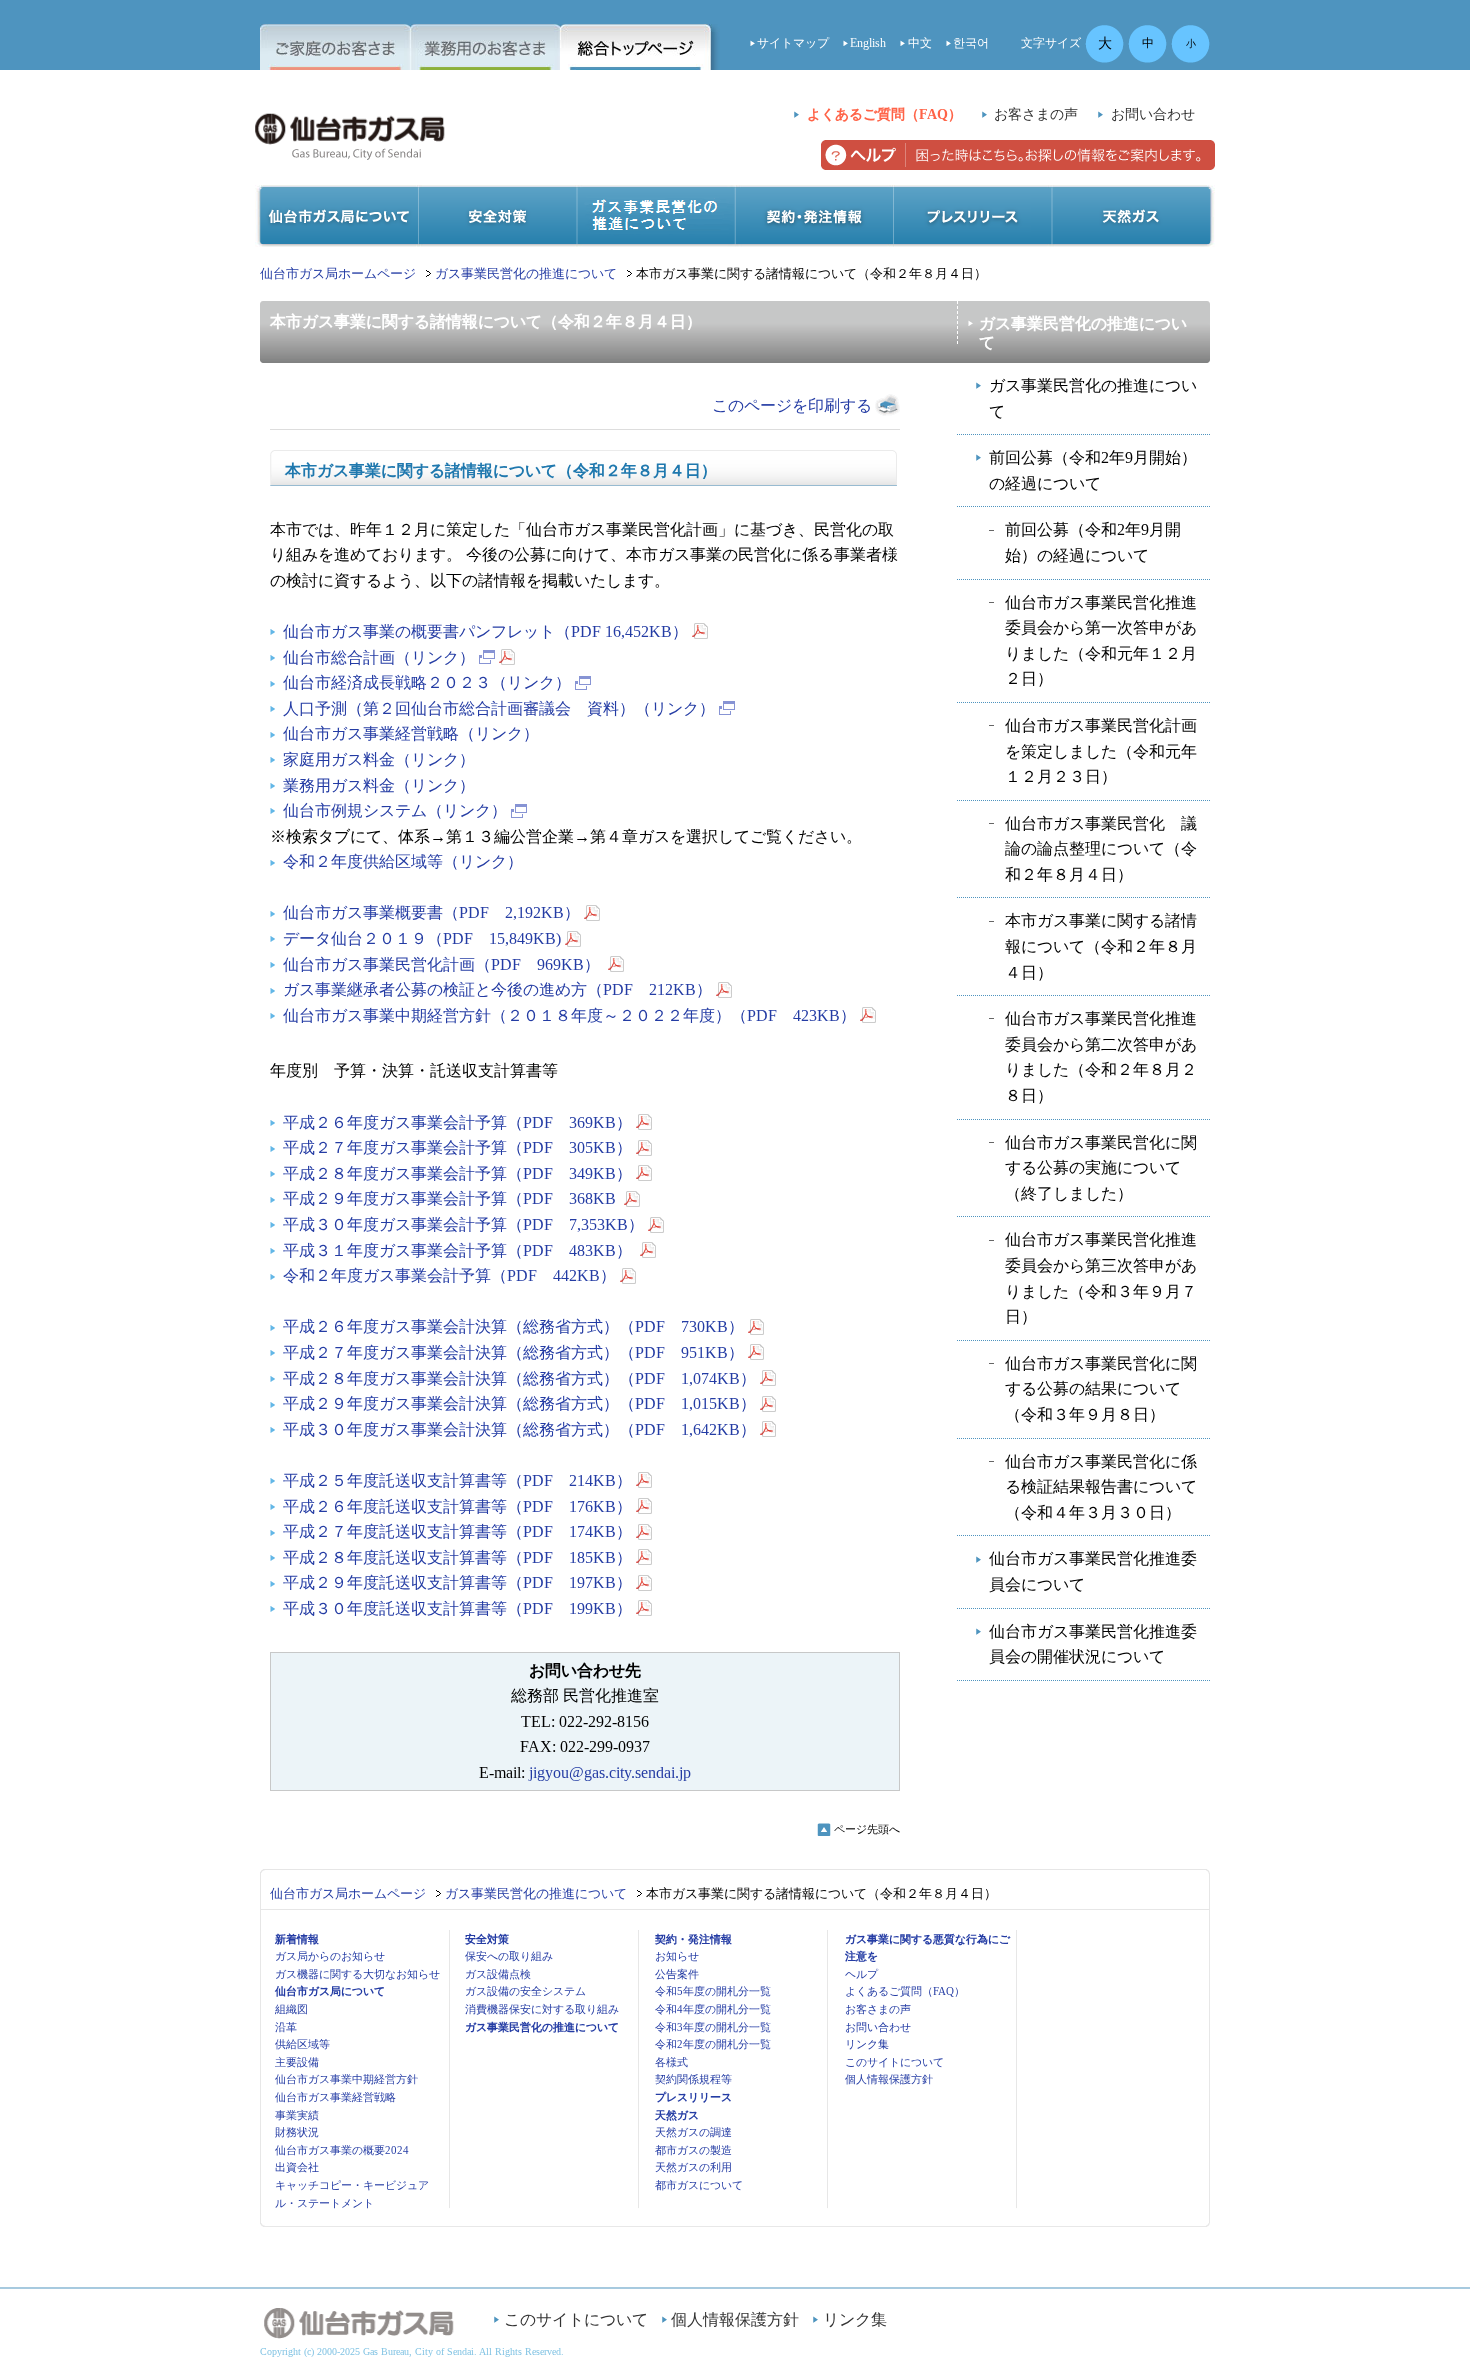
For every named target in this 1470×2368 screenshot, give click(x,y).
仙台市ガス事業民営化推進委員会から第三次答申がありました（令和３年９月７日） (1101, 1278)
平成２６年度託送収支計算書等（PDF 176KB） (457, 1506)
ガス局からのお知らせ (330, 1956)
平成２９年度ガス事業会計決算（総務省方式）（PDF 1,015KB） (519, 1403)
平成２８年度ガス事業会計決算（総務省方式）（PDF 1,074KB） (519, 1378)
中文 (920, 43)
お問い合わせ (1153, 114)
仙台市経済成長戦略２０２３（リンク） (427, 682)
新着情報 (297, 1939)
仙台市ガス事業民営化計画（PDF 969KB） (443, 964)
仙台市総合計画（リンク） (379, 657)
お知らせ (677, 1956)
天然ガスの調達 (693, 2132)
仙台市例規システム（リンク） (395, 810)
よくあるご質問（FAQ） (884, 114)
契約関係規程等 (693, 2079)
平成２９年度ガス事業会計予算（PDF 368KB (451, 1198)
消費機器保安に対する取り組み (542, 2009)
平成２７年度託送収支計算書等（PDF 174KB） (457, 1531)
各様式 (671, 2062)
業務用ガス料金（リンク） (379, 785)
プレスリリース (693, 2097)
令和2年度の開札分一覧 (713, 2044)
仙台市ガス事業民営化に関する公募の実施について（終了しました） (1101, 1168)
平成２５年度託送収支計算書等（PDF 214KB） (457, 1480)
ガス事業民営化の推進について (526, 273)
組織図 (291, 2009)
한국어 (971, 43)
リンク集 (867, 2044)
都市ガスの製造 (693, 2150)
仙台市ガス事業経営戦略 (335, 2097)
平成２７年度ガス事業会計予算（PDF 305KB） (457, 1147)
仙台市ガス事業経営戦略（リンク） (411, 733)
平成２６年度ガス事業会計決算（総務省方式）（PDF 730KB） (513, 1326)
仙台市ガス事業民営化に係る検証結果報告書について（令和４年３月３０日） (1101, 1487)
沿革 (286, 2027)
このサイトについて (894, 2062)
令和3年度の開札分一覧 (713, 2027)
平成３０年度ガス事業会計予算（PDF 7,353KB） (463, 1224)
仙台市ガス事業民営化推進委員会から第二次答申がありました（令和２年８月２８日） (1101, 1057)
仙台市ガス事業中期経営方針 (346, 2079)
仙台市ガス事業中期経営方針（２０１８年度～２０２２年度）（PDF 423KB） (569, 1015)
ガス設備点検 (498, 1974)
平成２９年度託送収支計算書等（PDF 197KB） (457, 1582)
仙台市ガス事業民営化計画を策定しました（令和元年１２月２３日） (1101, 751)
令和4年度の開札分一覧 (713, 2009)
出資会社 (297, 2167)
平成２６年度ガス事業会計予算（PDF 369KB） (457, 1122)
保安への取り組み (509, 1956)
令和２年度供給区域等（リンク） (403, 861)
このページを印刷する (792, 405)
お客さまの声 (1036, 114)
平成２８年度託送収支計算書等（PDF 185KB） (457, 1557)
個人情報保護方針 (889, 2079)
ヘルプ (861, 1974)
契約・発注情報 (693, 1939)
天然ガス (677, 2115)
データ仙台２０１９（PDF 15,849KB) (422, 938)
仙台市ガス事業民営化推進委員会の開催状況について (1093, 1644)
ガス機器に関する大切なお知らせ (357, 1974)
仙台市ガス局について (330, 1991)
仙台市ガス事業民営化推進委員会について (1093, 1571)
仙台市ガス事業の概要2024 (342, 2150)
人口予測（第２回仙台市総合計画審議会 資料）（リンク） (499, 708)
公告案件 (677, 1974)
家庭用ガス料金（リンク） (379, 759)
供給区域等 (302, 2044)
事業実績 (297, 2115)
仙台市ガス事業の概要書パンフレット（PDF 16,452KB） (485, 631)
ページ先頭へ (867, 1829)
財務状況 (297, 2132)
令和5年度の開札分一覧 (713, 1991)
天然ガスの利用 (693, 2167)
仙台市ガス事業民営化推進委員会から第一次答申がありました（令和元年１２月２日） (1101, 641)
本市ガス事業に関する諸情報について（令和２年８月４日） (1101, 946)
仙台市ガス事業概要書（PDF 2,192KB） (431, 912)
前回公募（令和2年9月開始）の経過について (1093, 470)
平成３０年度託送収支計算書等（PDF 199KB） (457, 1608)
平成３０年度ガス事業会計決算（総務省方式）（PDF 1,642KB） (519, 1429)
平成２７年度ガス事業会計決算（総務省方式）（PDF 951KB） (513, 1352)
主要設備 (297, 2062)
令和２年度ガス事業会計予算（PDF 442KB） (449, 1275)
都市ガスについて (699, 2185)
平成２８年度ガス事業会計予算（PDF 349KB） (457, 1173)
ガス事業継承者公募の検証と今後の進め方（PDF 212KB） (497, 989)
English (868, 43)
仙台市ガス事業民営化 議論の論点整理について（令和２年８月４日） (1101, 849)
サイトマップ (793, 43)
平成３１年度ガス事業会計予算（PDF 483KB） (459, 1250)
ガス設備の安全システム (525, 1991)
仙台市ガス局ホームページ (338, 273)
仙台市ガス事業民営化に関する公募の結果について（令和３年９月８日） (1101, 1389)
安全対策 (487, 1939)
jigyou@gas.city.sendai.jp (610, 1772)
